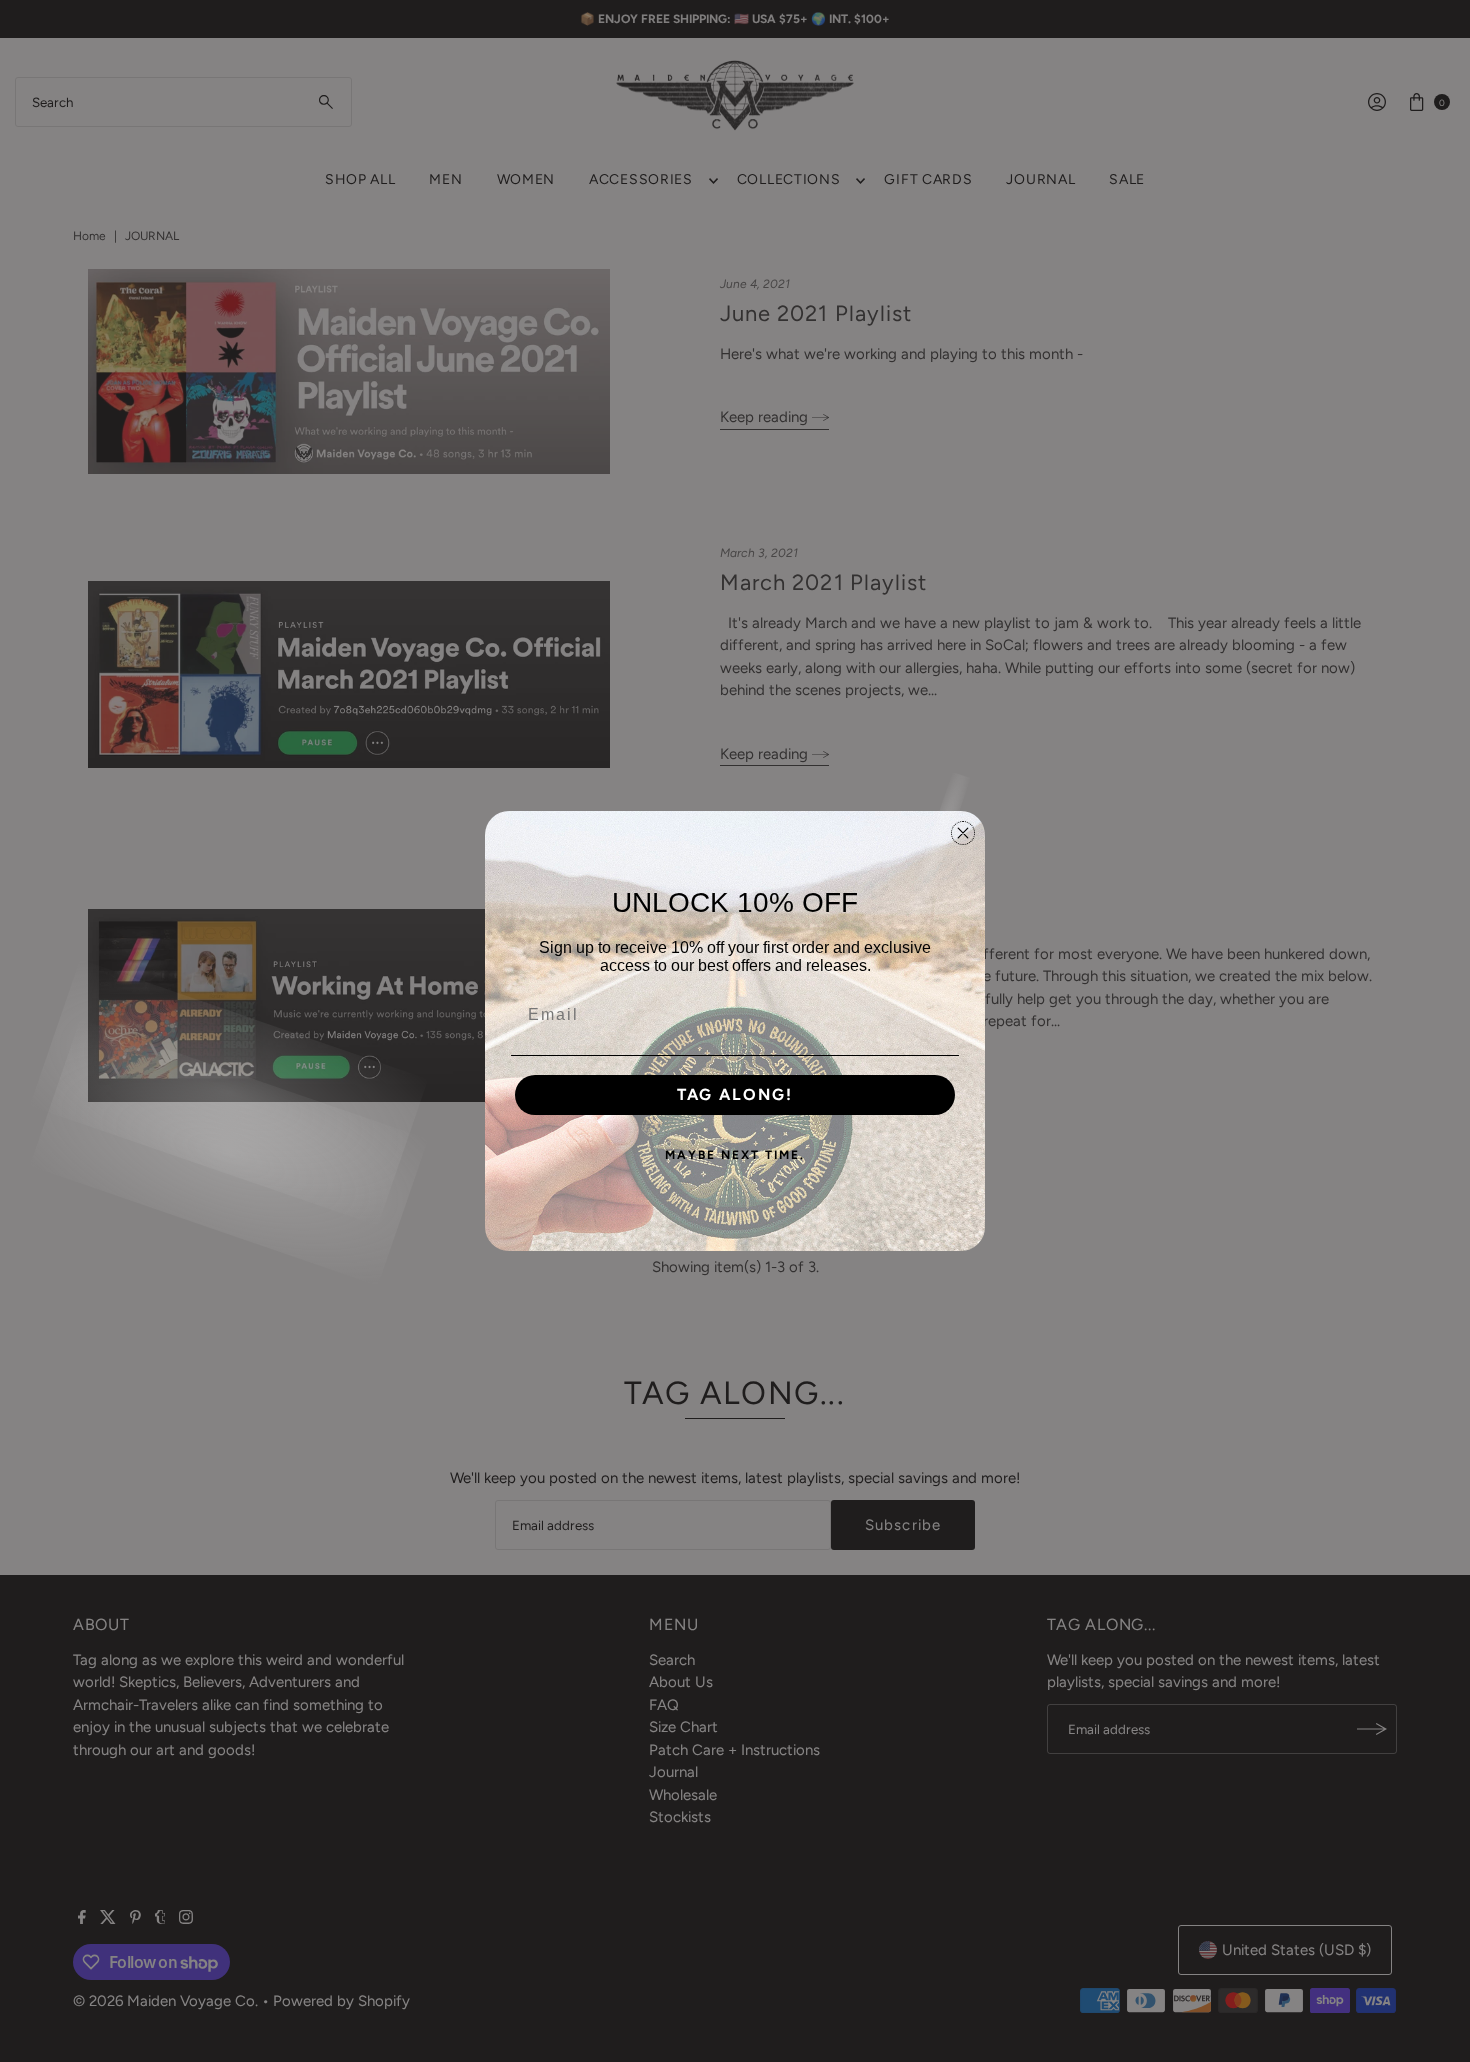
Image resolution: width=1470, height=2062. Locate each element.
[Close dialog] (963, 833)
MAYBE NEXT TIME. (735, 1155)
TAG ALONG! (735, 1094)
